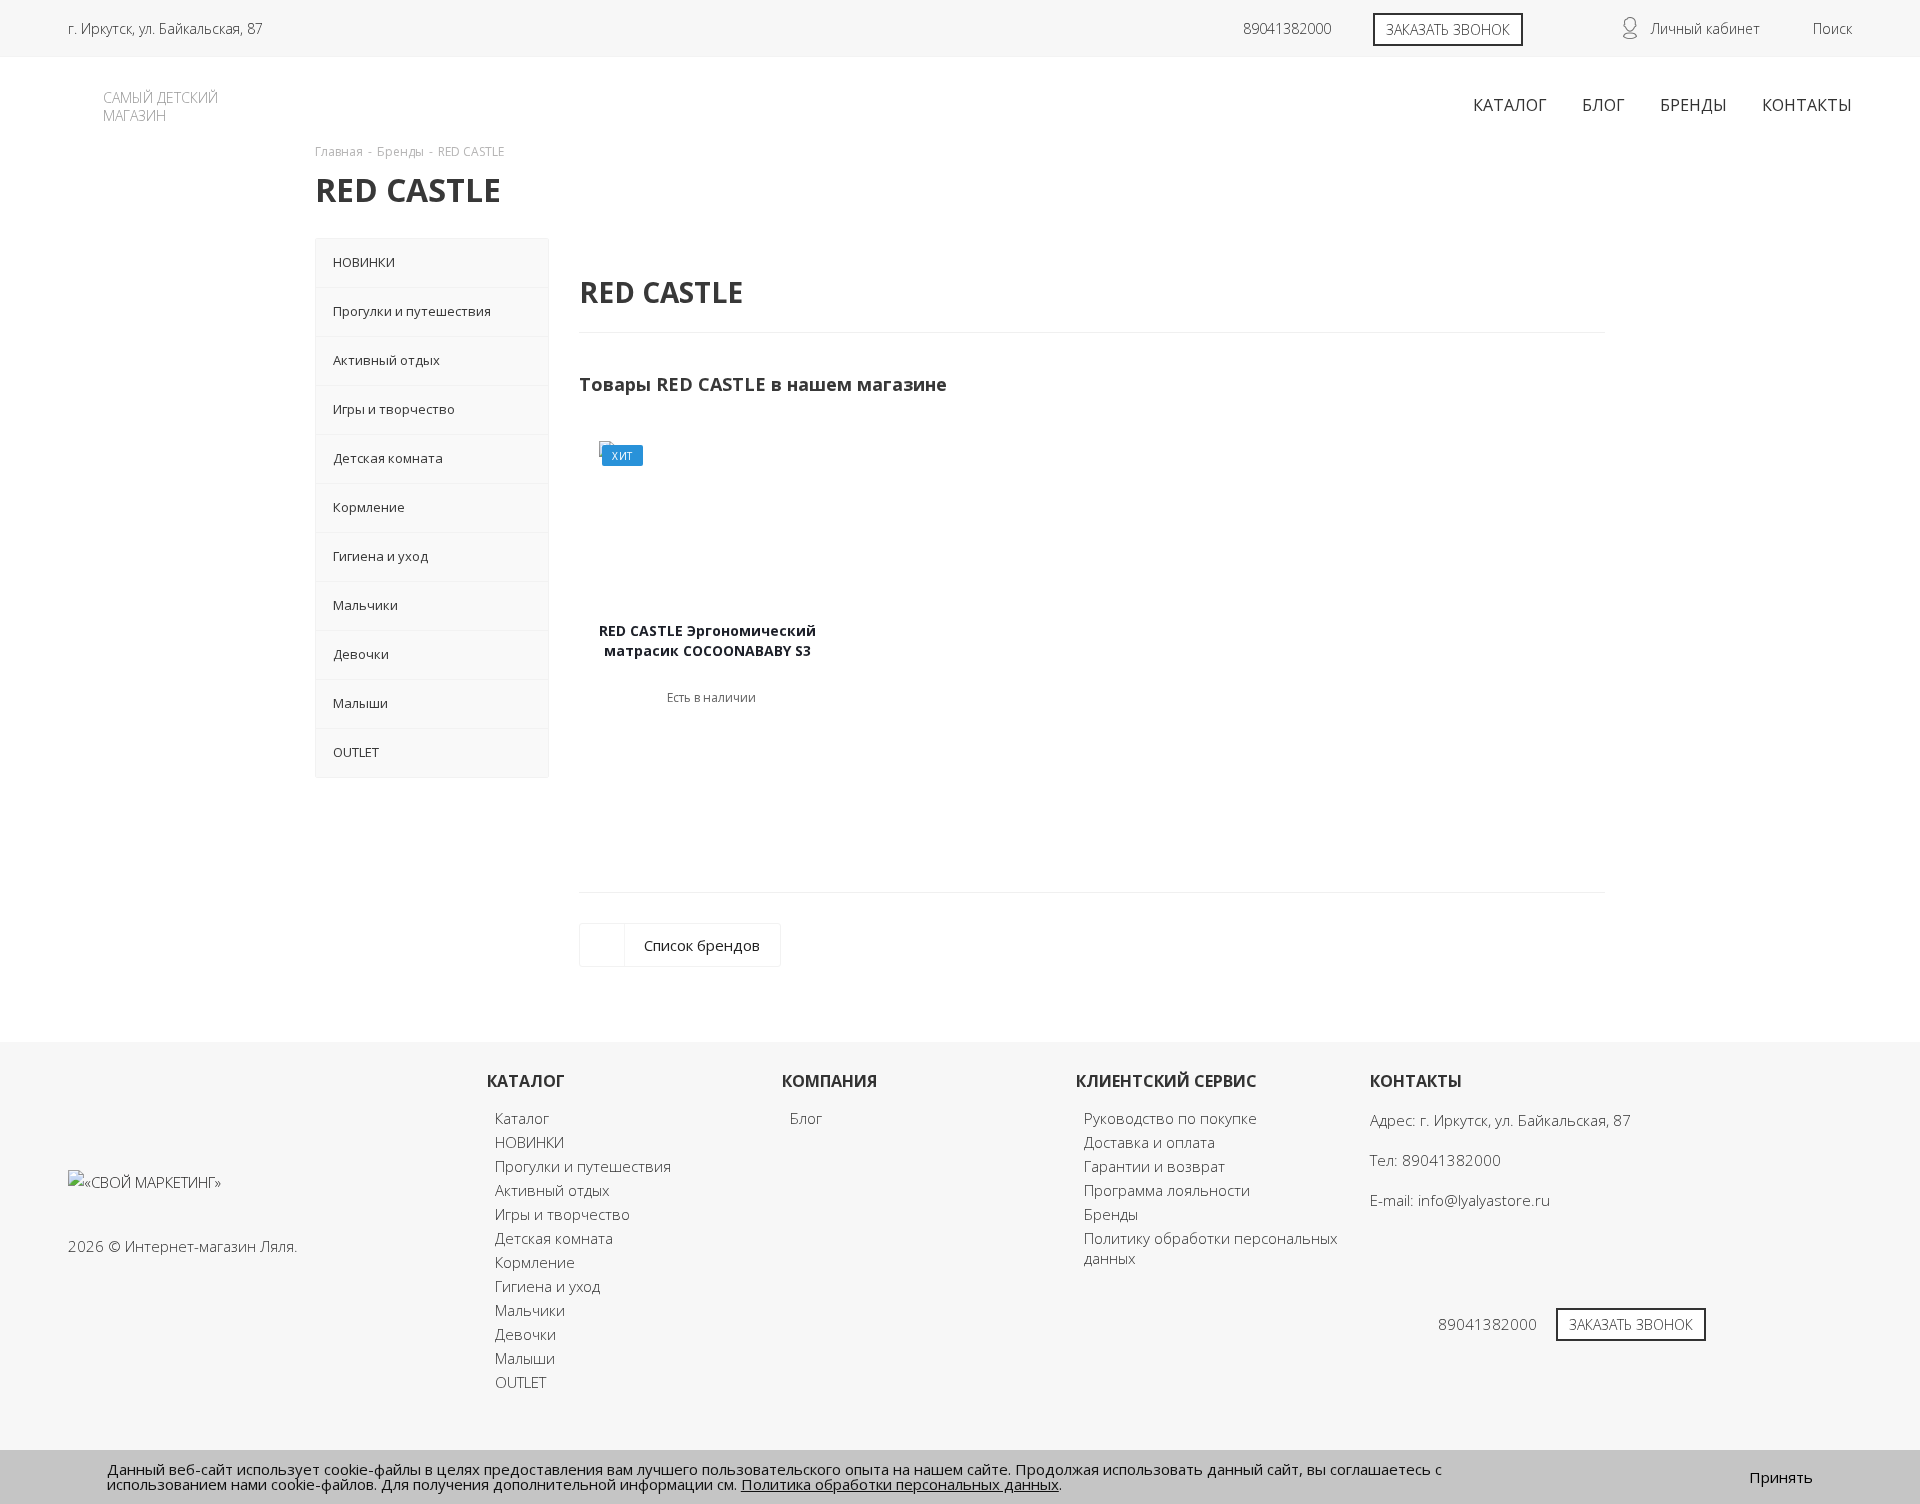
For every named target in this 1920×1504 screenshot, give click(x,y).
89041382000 (1287, 28)
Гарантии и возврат (1154, 1166)
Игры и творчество (562, 1214)
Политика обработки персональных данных (900, 1484)
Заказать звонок (1448, 29)
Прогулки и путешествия (583, 1166)
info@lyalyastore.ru (1484, 1200)
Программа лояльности (1167, 1190)
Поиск (1832, 28)
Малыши (525, 1358)
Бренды (1111, 1214)
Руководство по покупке (1170, 1118)
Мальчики (530, 1310)
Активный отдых (552, 1190)
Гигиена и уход (547, 1286)
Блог (806, 1118)
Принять (1781, 1477)
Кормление (535, 1262)
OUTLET (520, 1382)
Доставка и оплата (1149, 1142)
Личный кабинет (1705, 28)
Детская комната (554, 1238)
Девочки (525, 1334)
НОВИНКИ (529, 1142)
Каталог (522, 1118)
